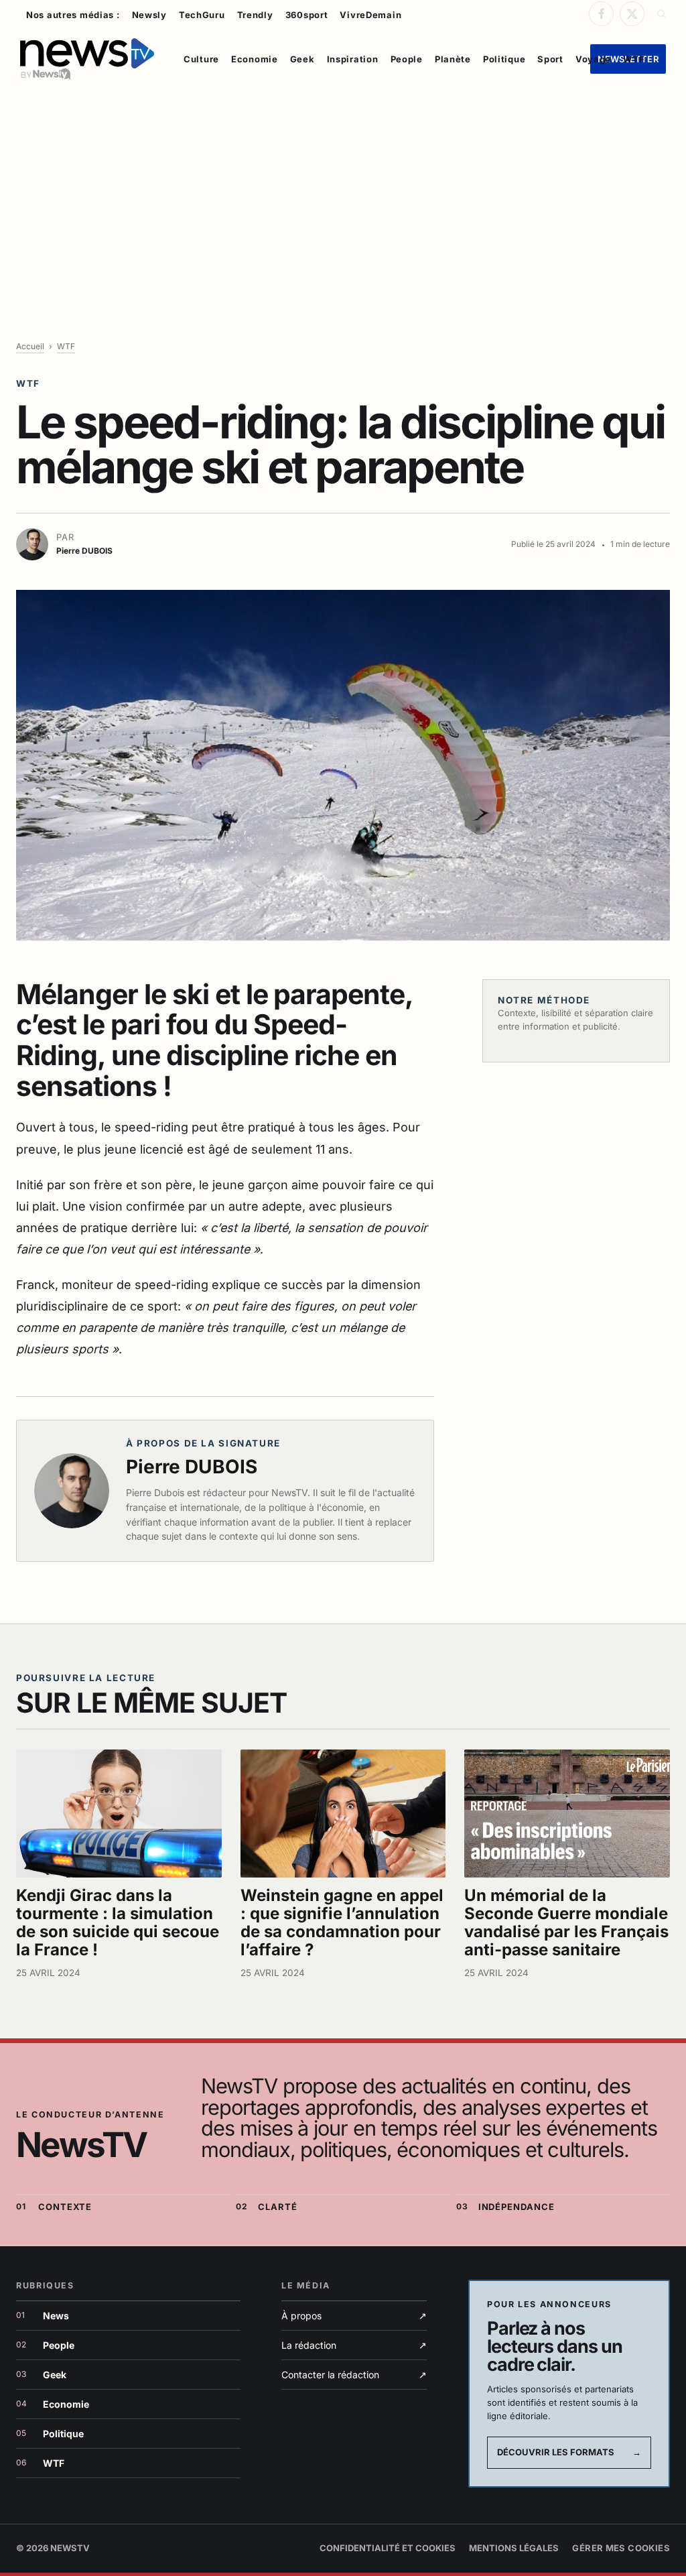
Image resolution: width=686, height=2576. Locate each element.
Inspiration (353, 59)
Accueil (30, 346)
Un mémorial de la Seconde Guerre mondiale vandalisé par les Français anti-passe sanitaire (566, 1922)
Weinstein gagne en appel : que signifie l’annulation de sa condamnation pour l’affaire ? (342, 1922)
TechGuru (202, 15)
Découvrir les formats (569, 2452)
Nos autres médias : (73, 15)
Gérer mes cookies (621, 2548)
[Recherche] (660, 13)
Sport (550, 59)
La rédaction (354, 2345)
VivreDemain (370, 15)
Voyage (593, 59)
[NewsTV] (87, 59)
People (407, 59)
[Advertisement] (343, 192)
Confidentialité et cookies (388, 2548)
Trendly (255, 15)
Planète (453, 59)
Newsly (149, 15)
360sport (307, 15)
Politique (504, 59)
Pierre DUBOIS (192, 1467)
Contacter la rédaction (354, 2375)
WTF (634, 59)
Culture (201, 59)
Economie (255, 59)
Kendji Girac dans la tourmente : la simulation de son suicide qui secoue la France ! (118, 1922)
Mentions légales (514, 2548)
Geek (302, 59)
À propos (354, 2316)
